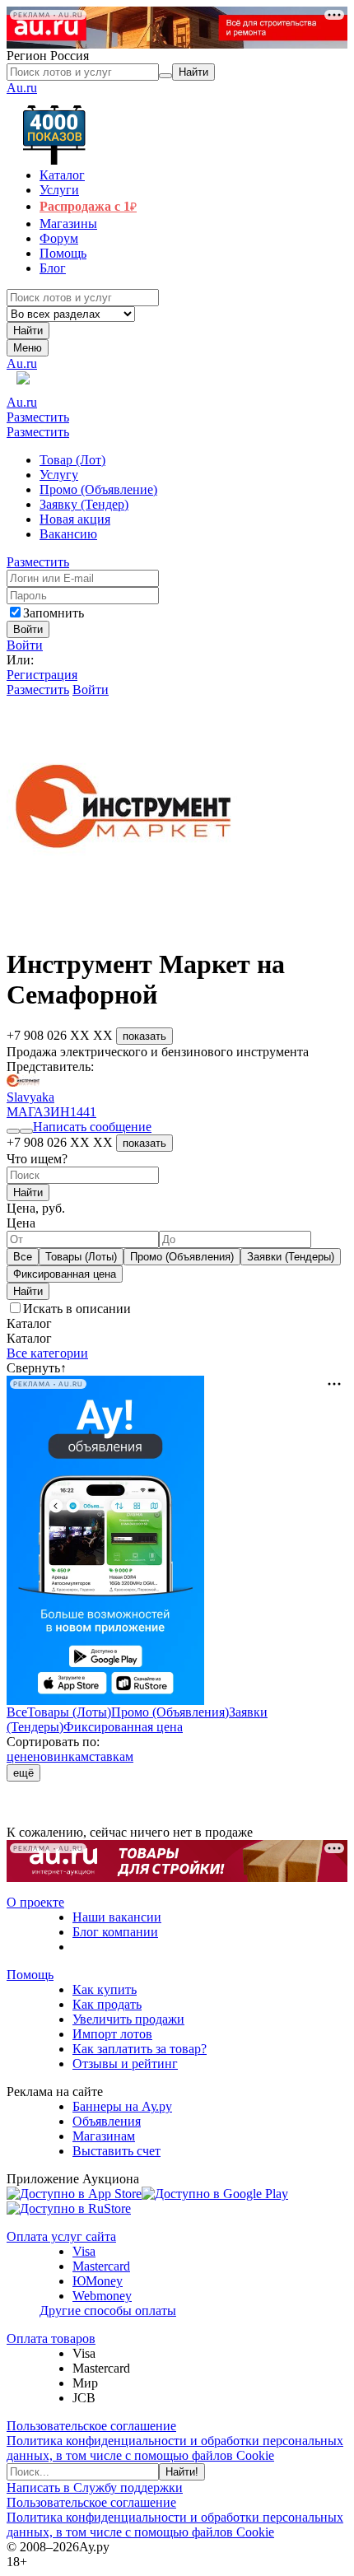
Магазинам (104, 2136)
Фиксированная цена (65, 1274)
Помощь (30, 1975)
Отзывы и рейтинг (125, 2064)
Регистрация (42, 675)
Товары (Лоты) (81, 1257)
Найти (28, 331)
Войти (25, 645)
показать (144, 1036)
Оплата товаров (51, 2338)
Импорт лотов (112, 2034)
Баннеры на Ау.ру (122, 2106)
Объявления (107, 2121)
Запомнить (54, 613)
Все (23, 1257)
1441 (83, 1112)
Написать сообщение (92, 1127)
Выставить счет (116, 2151)
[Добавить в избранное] (13, 1131)
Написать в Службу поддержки (95, 2487)
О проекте (35, 1902)
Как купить (105, 1989)
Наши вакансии (117, 1917)
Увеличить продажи (128, 2019)
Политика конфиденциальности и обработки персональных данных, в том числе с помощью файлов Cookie (175, 2448)
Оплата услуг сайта (61, 2236)
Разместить (38, 417)
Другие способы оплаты (108, 2310)
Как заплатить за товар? (140, 2049)
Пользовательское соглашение (91, 2426)
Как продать (107, 2004)
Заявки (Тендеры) (291, 1257)
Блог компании (115, 1932)
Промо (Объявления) (182, 1257)
